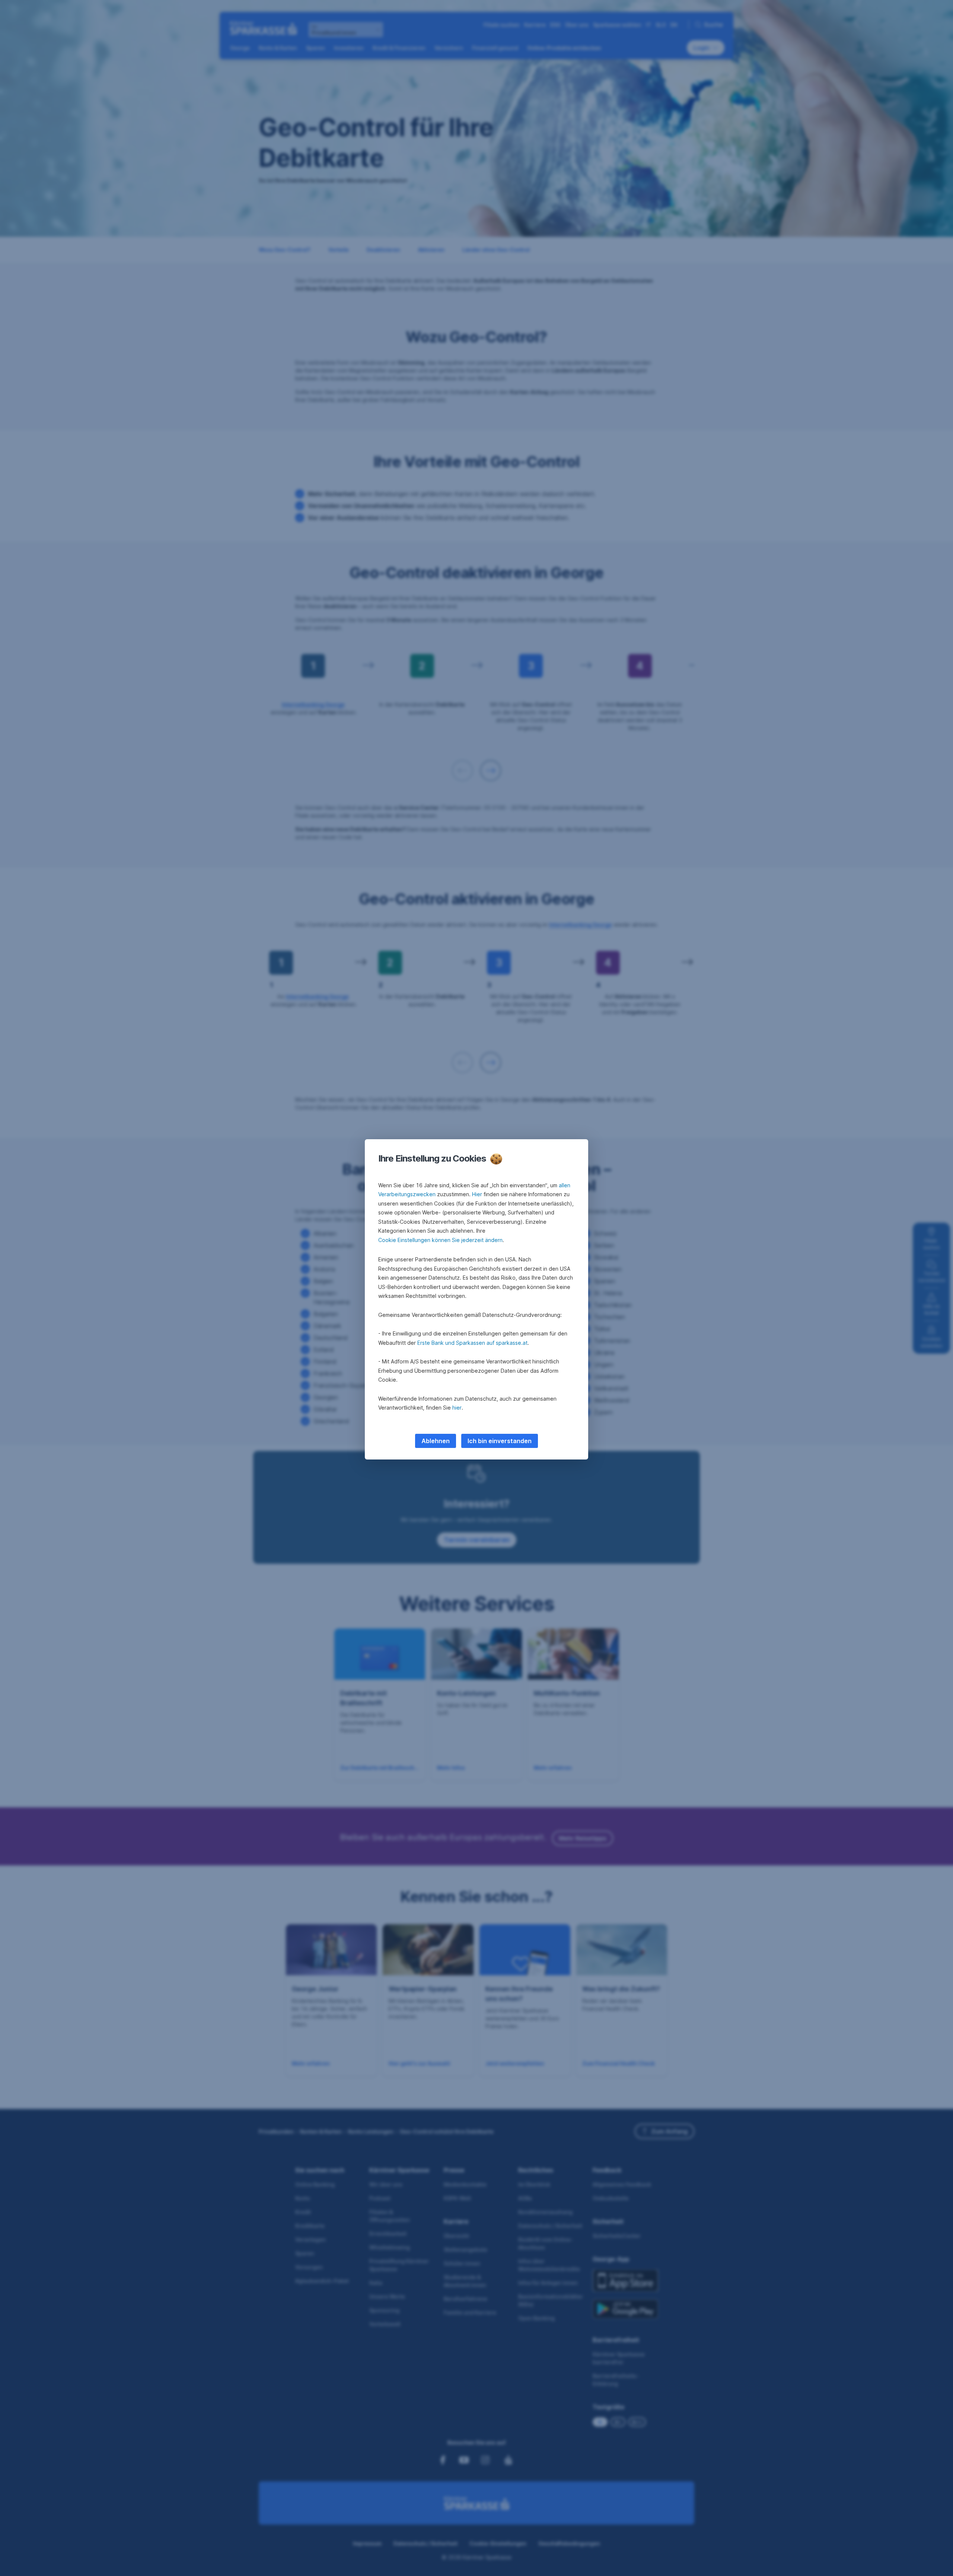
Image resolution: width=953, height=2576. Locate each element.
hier (457, 1408)
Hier (477, 1194)
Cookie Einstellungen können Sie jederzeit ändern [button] (440, 1240)
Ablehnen (436, 1441)
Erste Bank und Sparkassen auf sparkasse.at (472, 1343)
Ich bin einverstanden (500, 1441)
